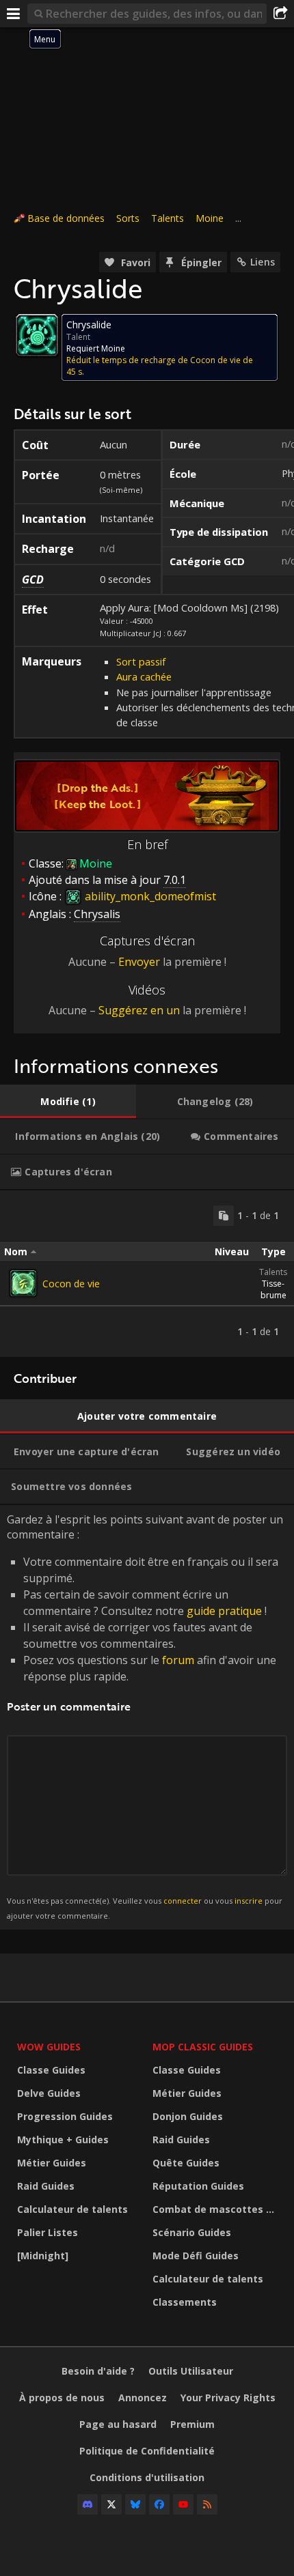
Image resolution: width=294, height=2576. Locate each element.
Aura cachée (144, 676)
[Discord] (88, 2504)
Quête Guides (186, 2163)
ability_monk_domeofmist (149, 896)
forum (178, 1660)
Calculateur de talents (72, 2209)
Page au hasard (118, 2424)
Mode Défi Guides (196, 2256)
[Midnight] (43, 2256)
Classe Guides (51, 2070)
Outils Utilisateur (191, 2371)
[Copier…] (224, 1216)
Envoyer (139, 962)
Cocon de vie (71, 1284)
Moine (210, 218)
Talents (168, 218)
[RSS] (207, 2504)
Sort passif (141, 661)
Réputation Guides (198, 2186)
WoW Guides (49, 2047)
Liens (263, 262)
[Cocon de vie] (23, 1283)
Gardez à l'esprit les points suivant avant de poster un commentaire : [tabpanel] (145, 1716)
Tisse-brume (273, 1289)
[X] (111, 2504)
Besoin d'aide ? (98, 2371)
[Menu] (14, 14)
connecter (183, 1901)
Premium (192, 2424)
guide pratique (224, 1611)
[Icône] (37, 335)
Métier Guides (52, 2163)
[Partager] (280, 14)
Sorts (128, 218)
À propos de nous (62, 2398)
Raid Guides (46, 2186)
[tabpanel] (147, 1274)
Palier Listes (48, 2232)
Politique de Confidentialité (147, 2451)
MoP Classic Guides (203, 2047)
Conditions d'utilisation (147, 2477)
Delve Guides (49, 2093)
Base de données (66, 218)
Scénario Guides (192, 2232)
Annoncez (143, 2398)
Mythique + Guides (63, 2139)
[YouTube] (183, 2504)
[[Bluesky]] (135, 2504)
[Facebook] (159, 2504)
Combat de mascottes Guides (217, 2209)
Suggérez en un (139, 1010)
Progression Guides (65, 2116)
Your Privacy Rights (228, 2398)
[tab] (68, 1102)
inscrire (249, 1901)
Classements (185, 2302)
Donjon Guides (188, 2116)
